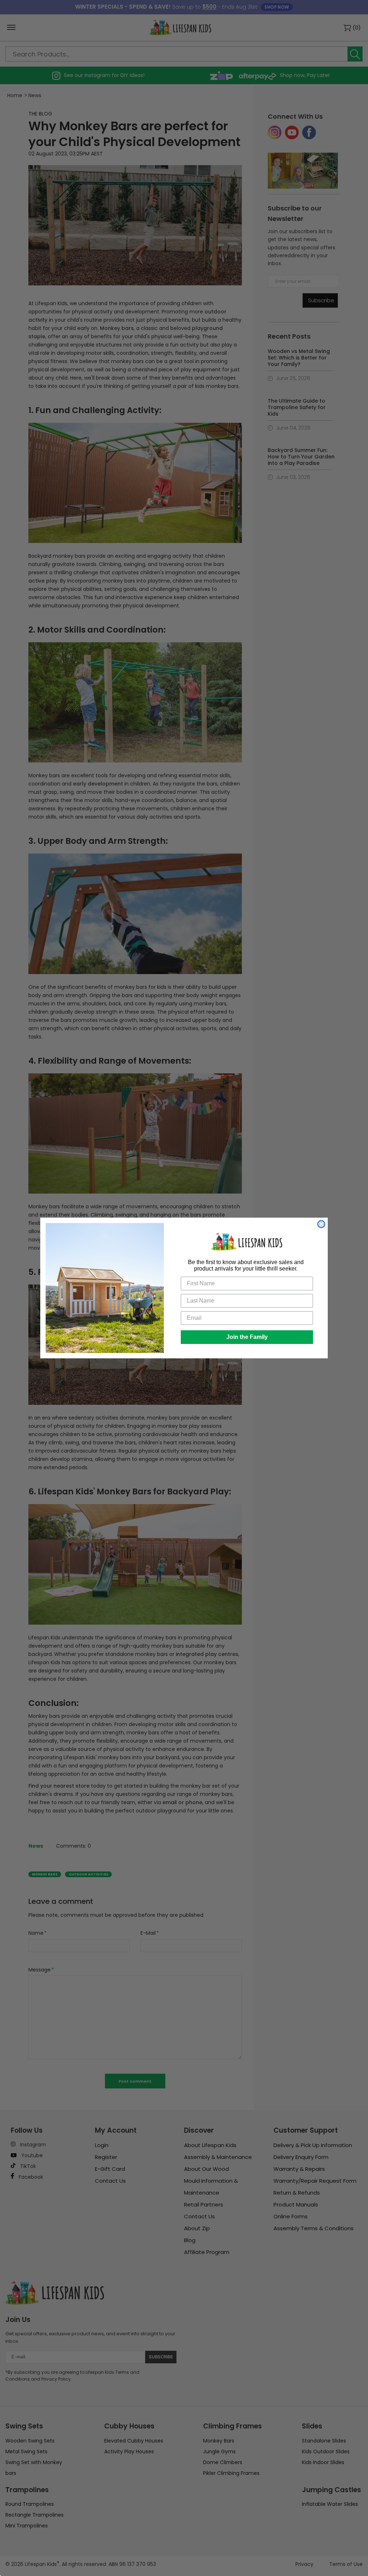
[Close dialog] (321, 1224)
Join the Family (247, 1337)
